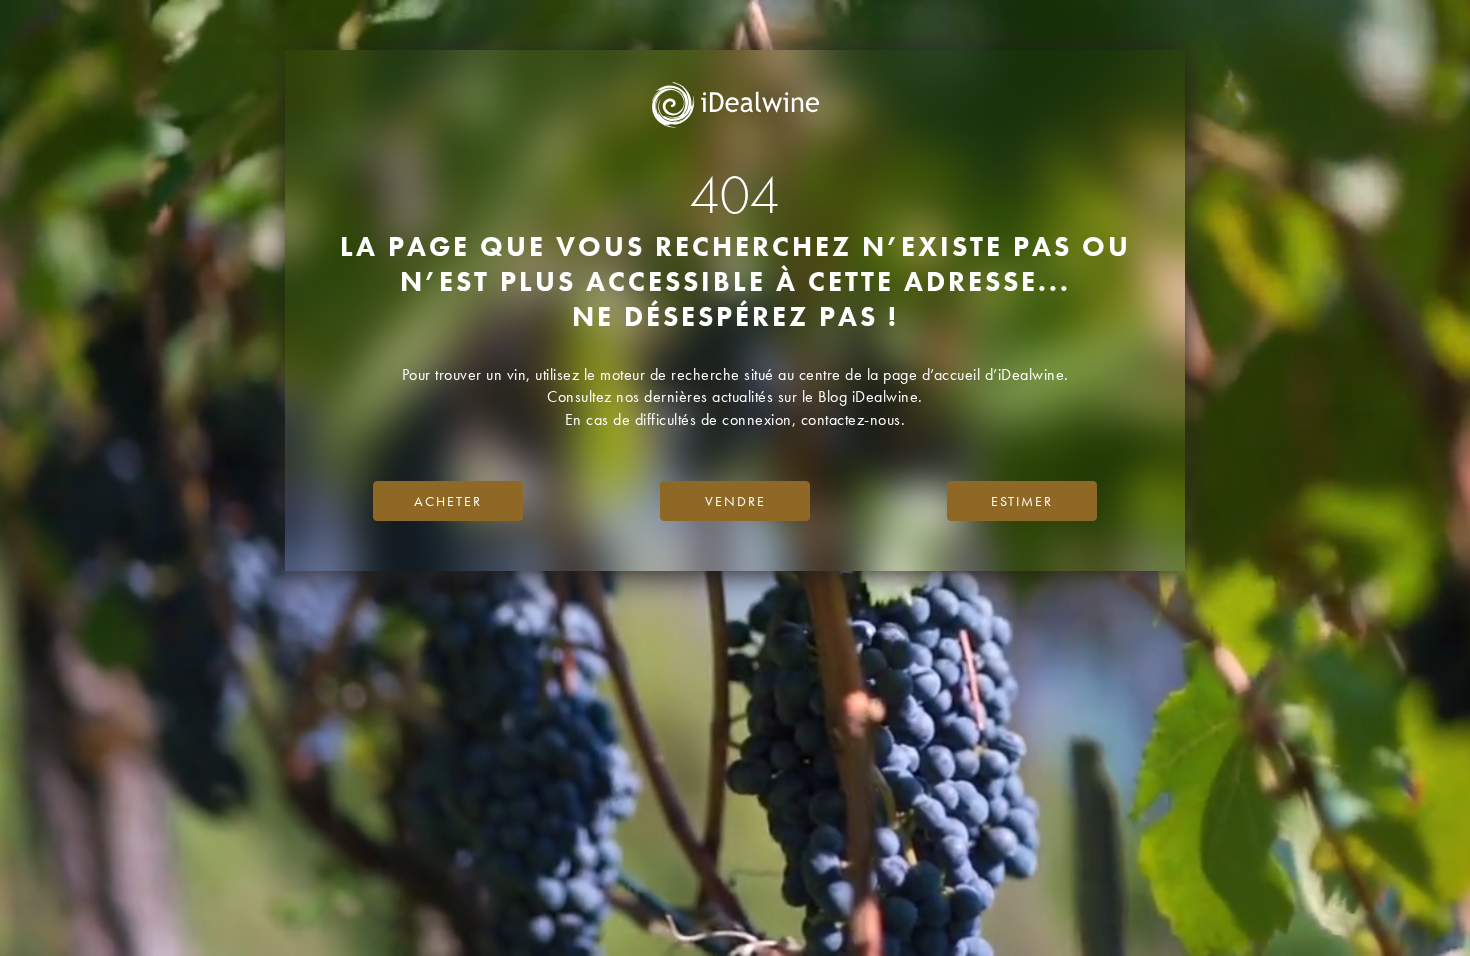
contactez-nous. (853, 419)
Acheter (448, 501)
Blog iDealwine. (870, 396)
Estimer (1022, 501)
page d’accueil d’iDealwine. (976, 374)
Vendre (735, 501)
